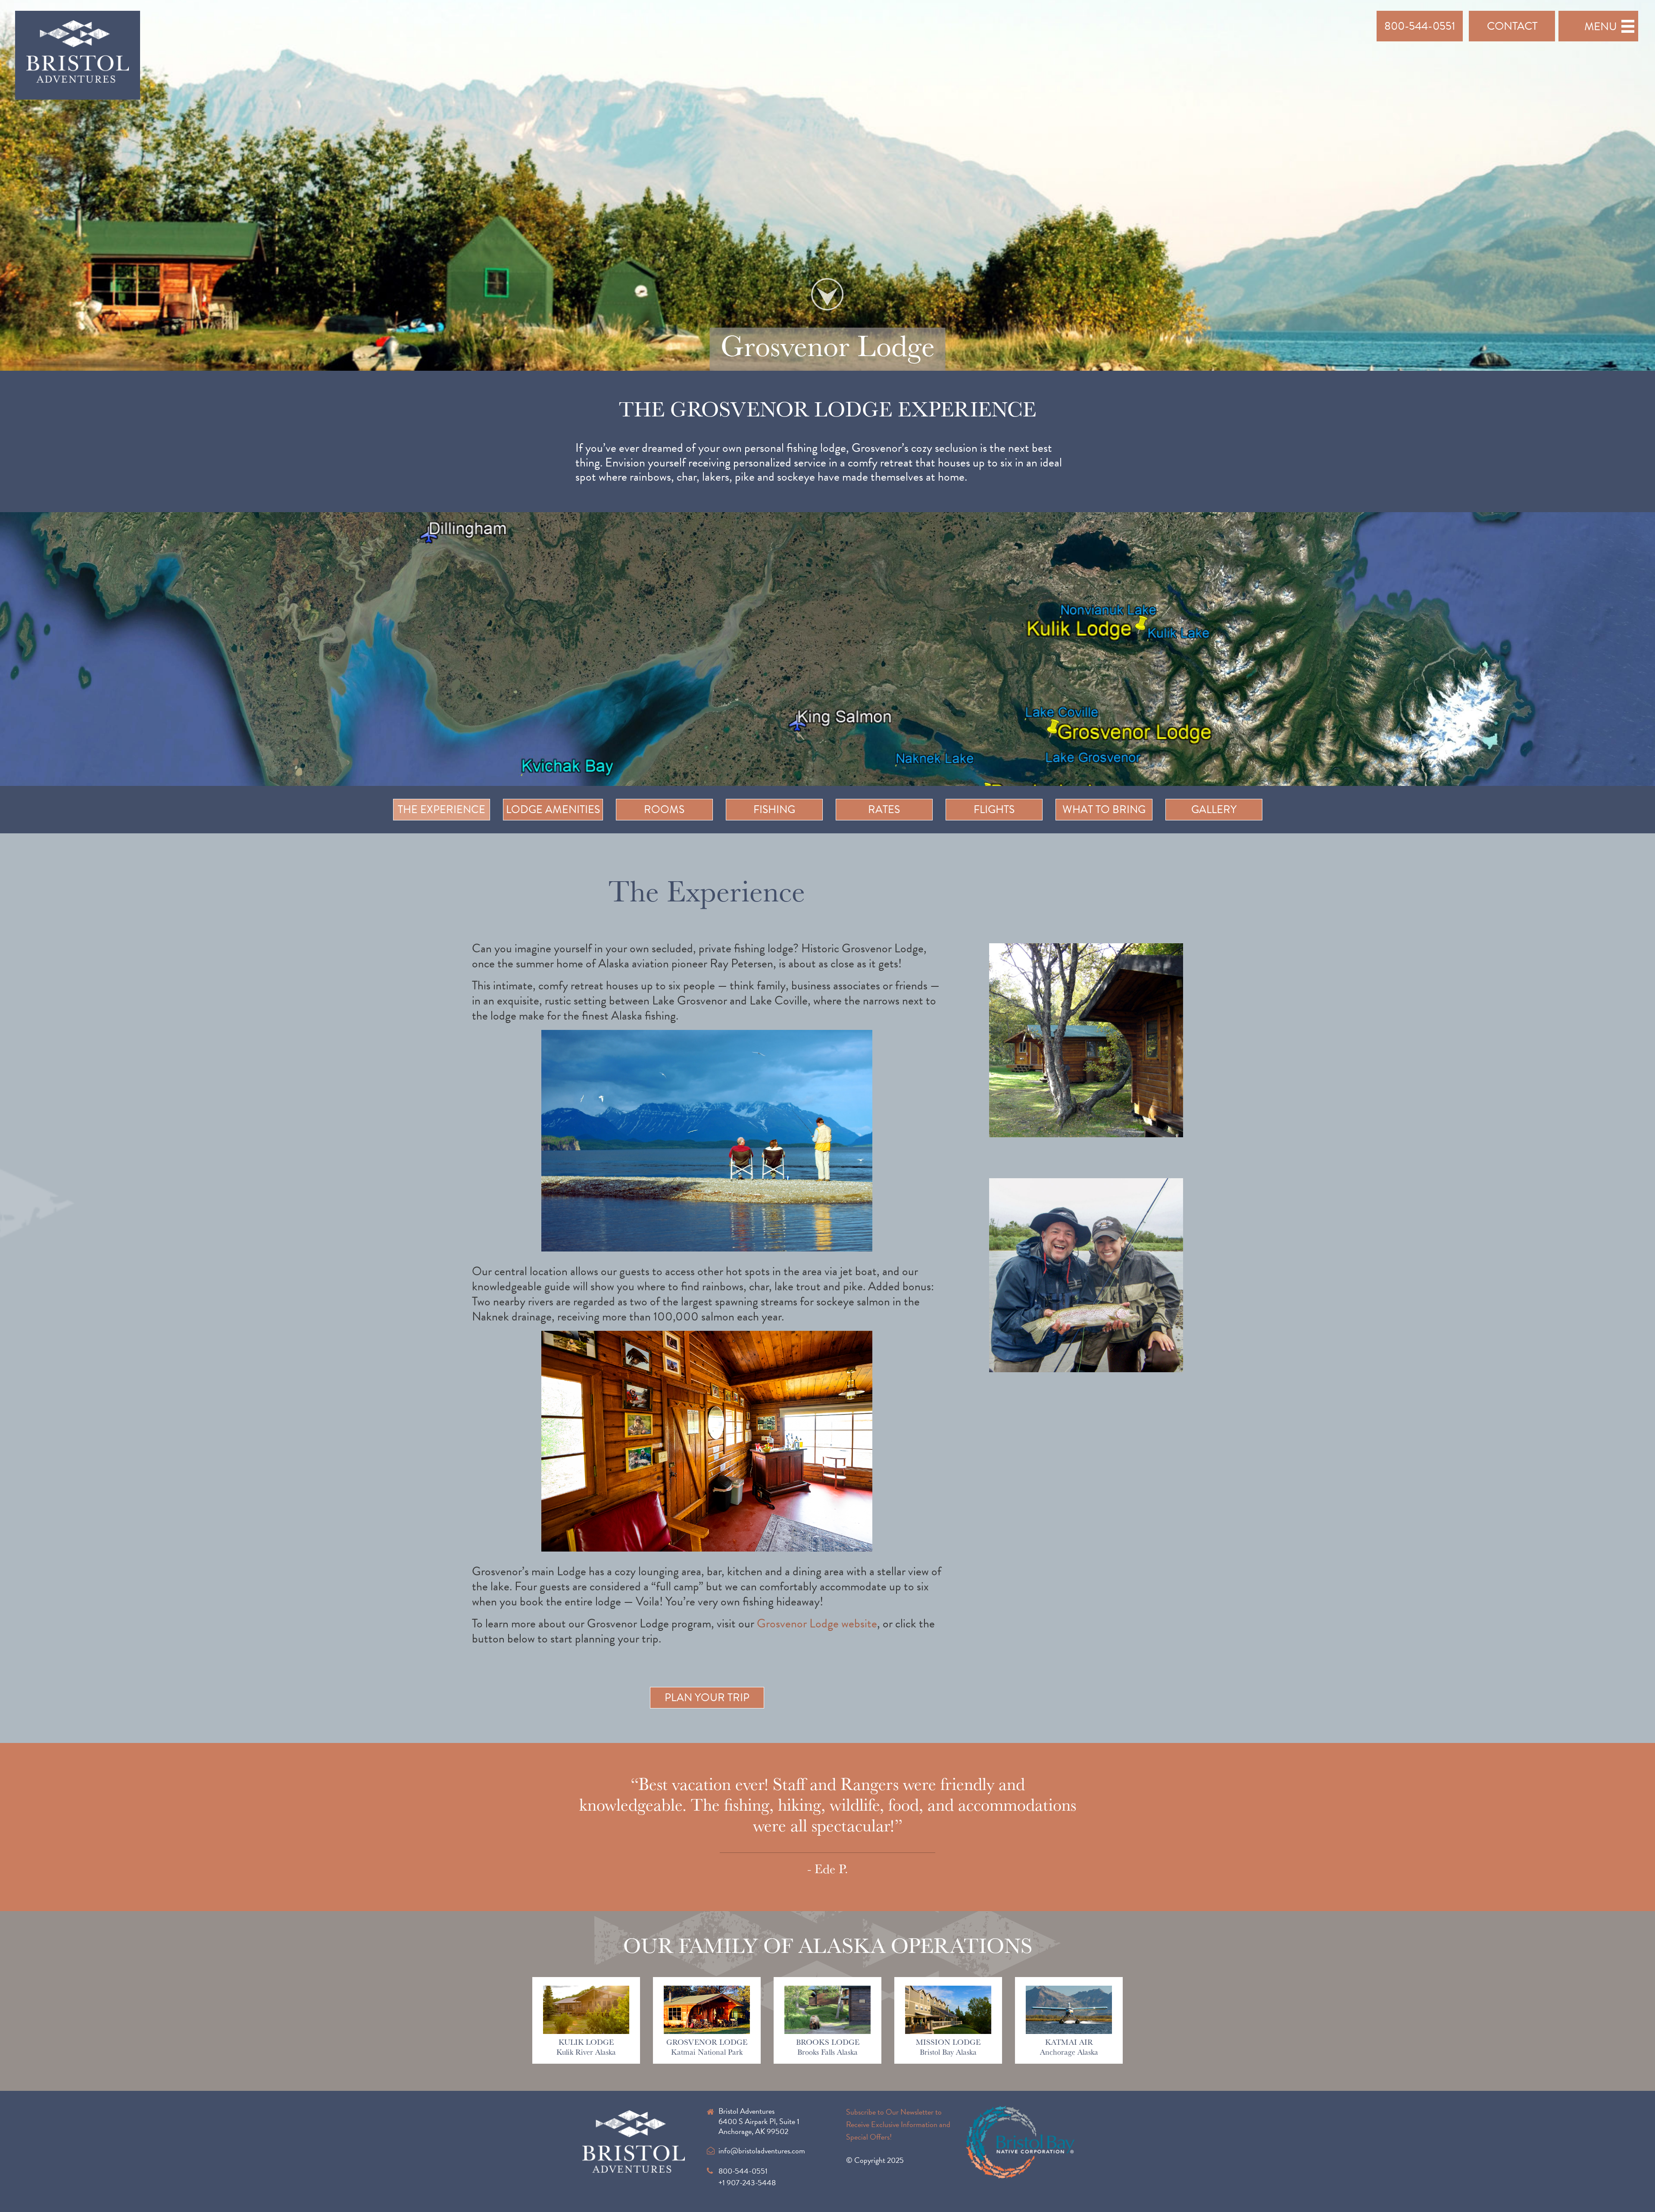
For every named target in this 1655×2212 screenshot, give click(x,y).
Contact (1512, 26)
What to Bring (1104, 809)
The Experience (442, 809)
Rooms (664, 809)
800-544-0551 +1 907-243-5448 (747, 2177)
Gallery (1214, 809)
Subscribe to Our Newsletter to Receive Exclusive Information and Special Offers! (898, 2124)
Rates (884, 809)
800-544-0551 (1420, 26)
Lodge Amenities (553, 809)
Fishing (774, 809)
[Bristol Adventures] (78, 54)
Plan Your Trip (707, 1697)
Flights (994, 809)
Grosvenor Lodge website (817, 1623)
